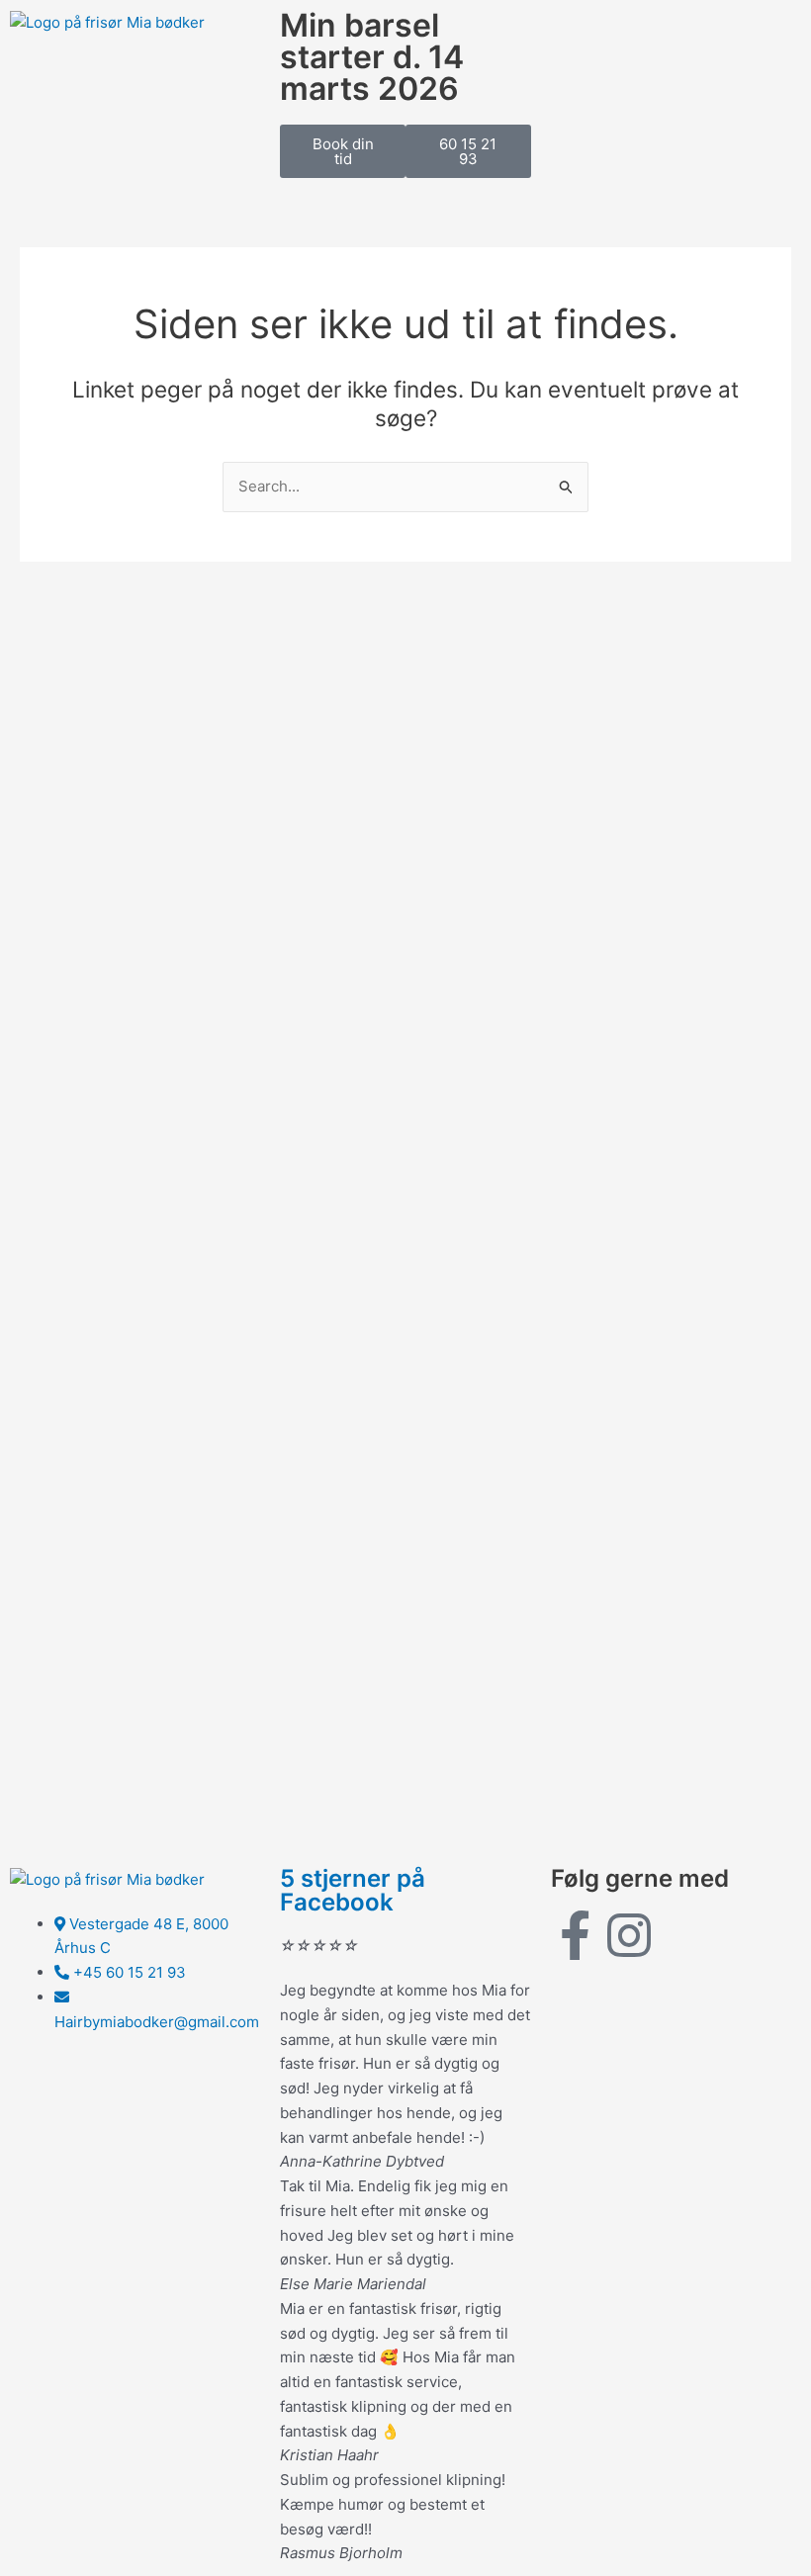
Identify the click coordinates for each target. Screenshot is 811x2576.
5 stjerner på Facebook (353, 1890)
